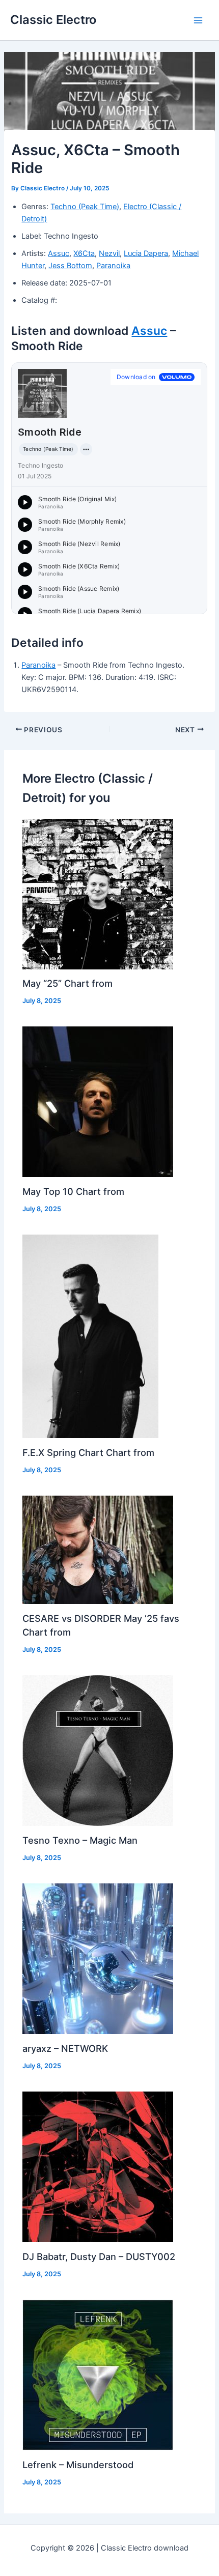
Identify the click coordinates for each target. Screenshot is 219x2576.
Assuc (59, 253)
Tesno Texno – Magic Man (80, 1840)
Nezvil (109, 253)
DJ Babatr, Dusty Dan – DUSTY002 (99, 2256)
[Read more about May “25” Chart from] (98, 894)
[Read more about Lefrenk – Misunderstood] (98, 2374)
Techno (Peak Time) (85, 207)
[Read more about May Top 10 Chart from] (98, 1101)
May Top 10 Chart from (73, 1191)
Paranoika (113, 266)
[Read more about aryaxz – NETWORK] (98, 1958)
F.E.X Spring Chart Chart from (88, 1452)
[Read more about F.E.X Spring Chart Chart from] (90, 1336)
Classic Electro (53, 20)
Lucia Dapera (146, 253)
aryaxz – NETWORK (65, 2048)
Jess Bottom (70, 266)
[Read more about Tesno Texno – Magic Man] (98, 1750)
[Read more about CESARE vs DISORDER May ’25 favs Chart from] (98, 1550)
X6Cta (84, 253)
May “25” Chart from (67, 983)
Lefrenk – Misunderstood (78, 2465)
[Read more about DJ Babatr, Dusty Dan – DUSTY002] (98, 2166)
